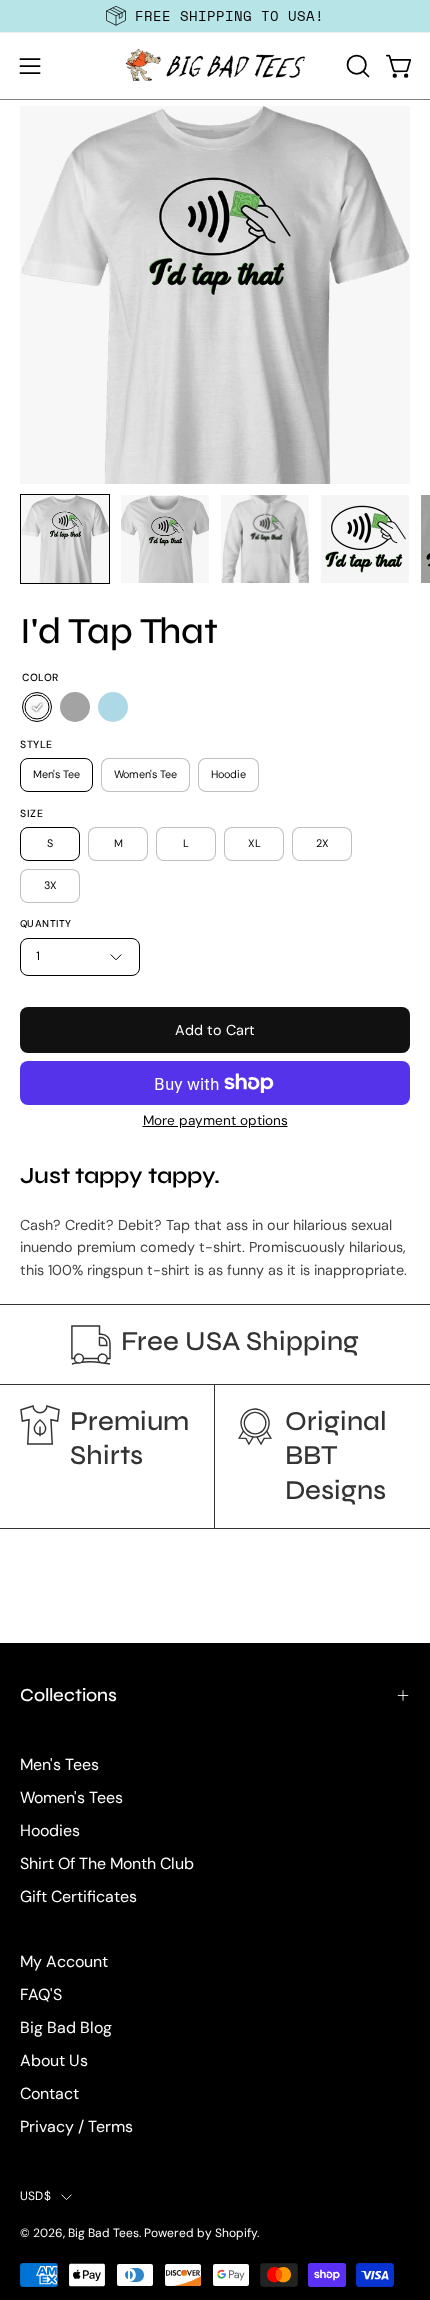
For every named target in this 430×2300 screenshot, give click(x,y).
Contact (49, 2093)
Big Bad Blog (66, 2027)
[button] (356, 66)
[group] (215, 16)
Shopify (236, 2233)
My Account (64, 1961)
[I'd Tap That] (65, 539)
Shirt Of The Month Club (107, 1863)
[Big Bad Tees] (215, 66)
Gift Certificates (78, 1896)
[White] (37, 708)
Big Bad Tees (103, 2233)
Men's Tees (59, 1764)
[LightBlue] (113, 708)
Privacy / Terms (76, 2126)
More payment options (215, 1120)
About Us (54, 2060)
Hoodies (50, 1830)
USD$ (35, 2196)
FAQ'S (41, 1994)
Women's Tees (71, 1797)
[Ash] (75, 708)
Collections (68, 1695)
